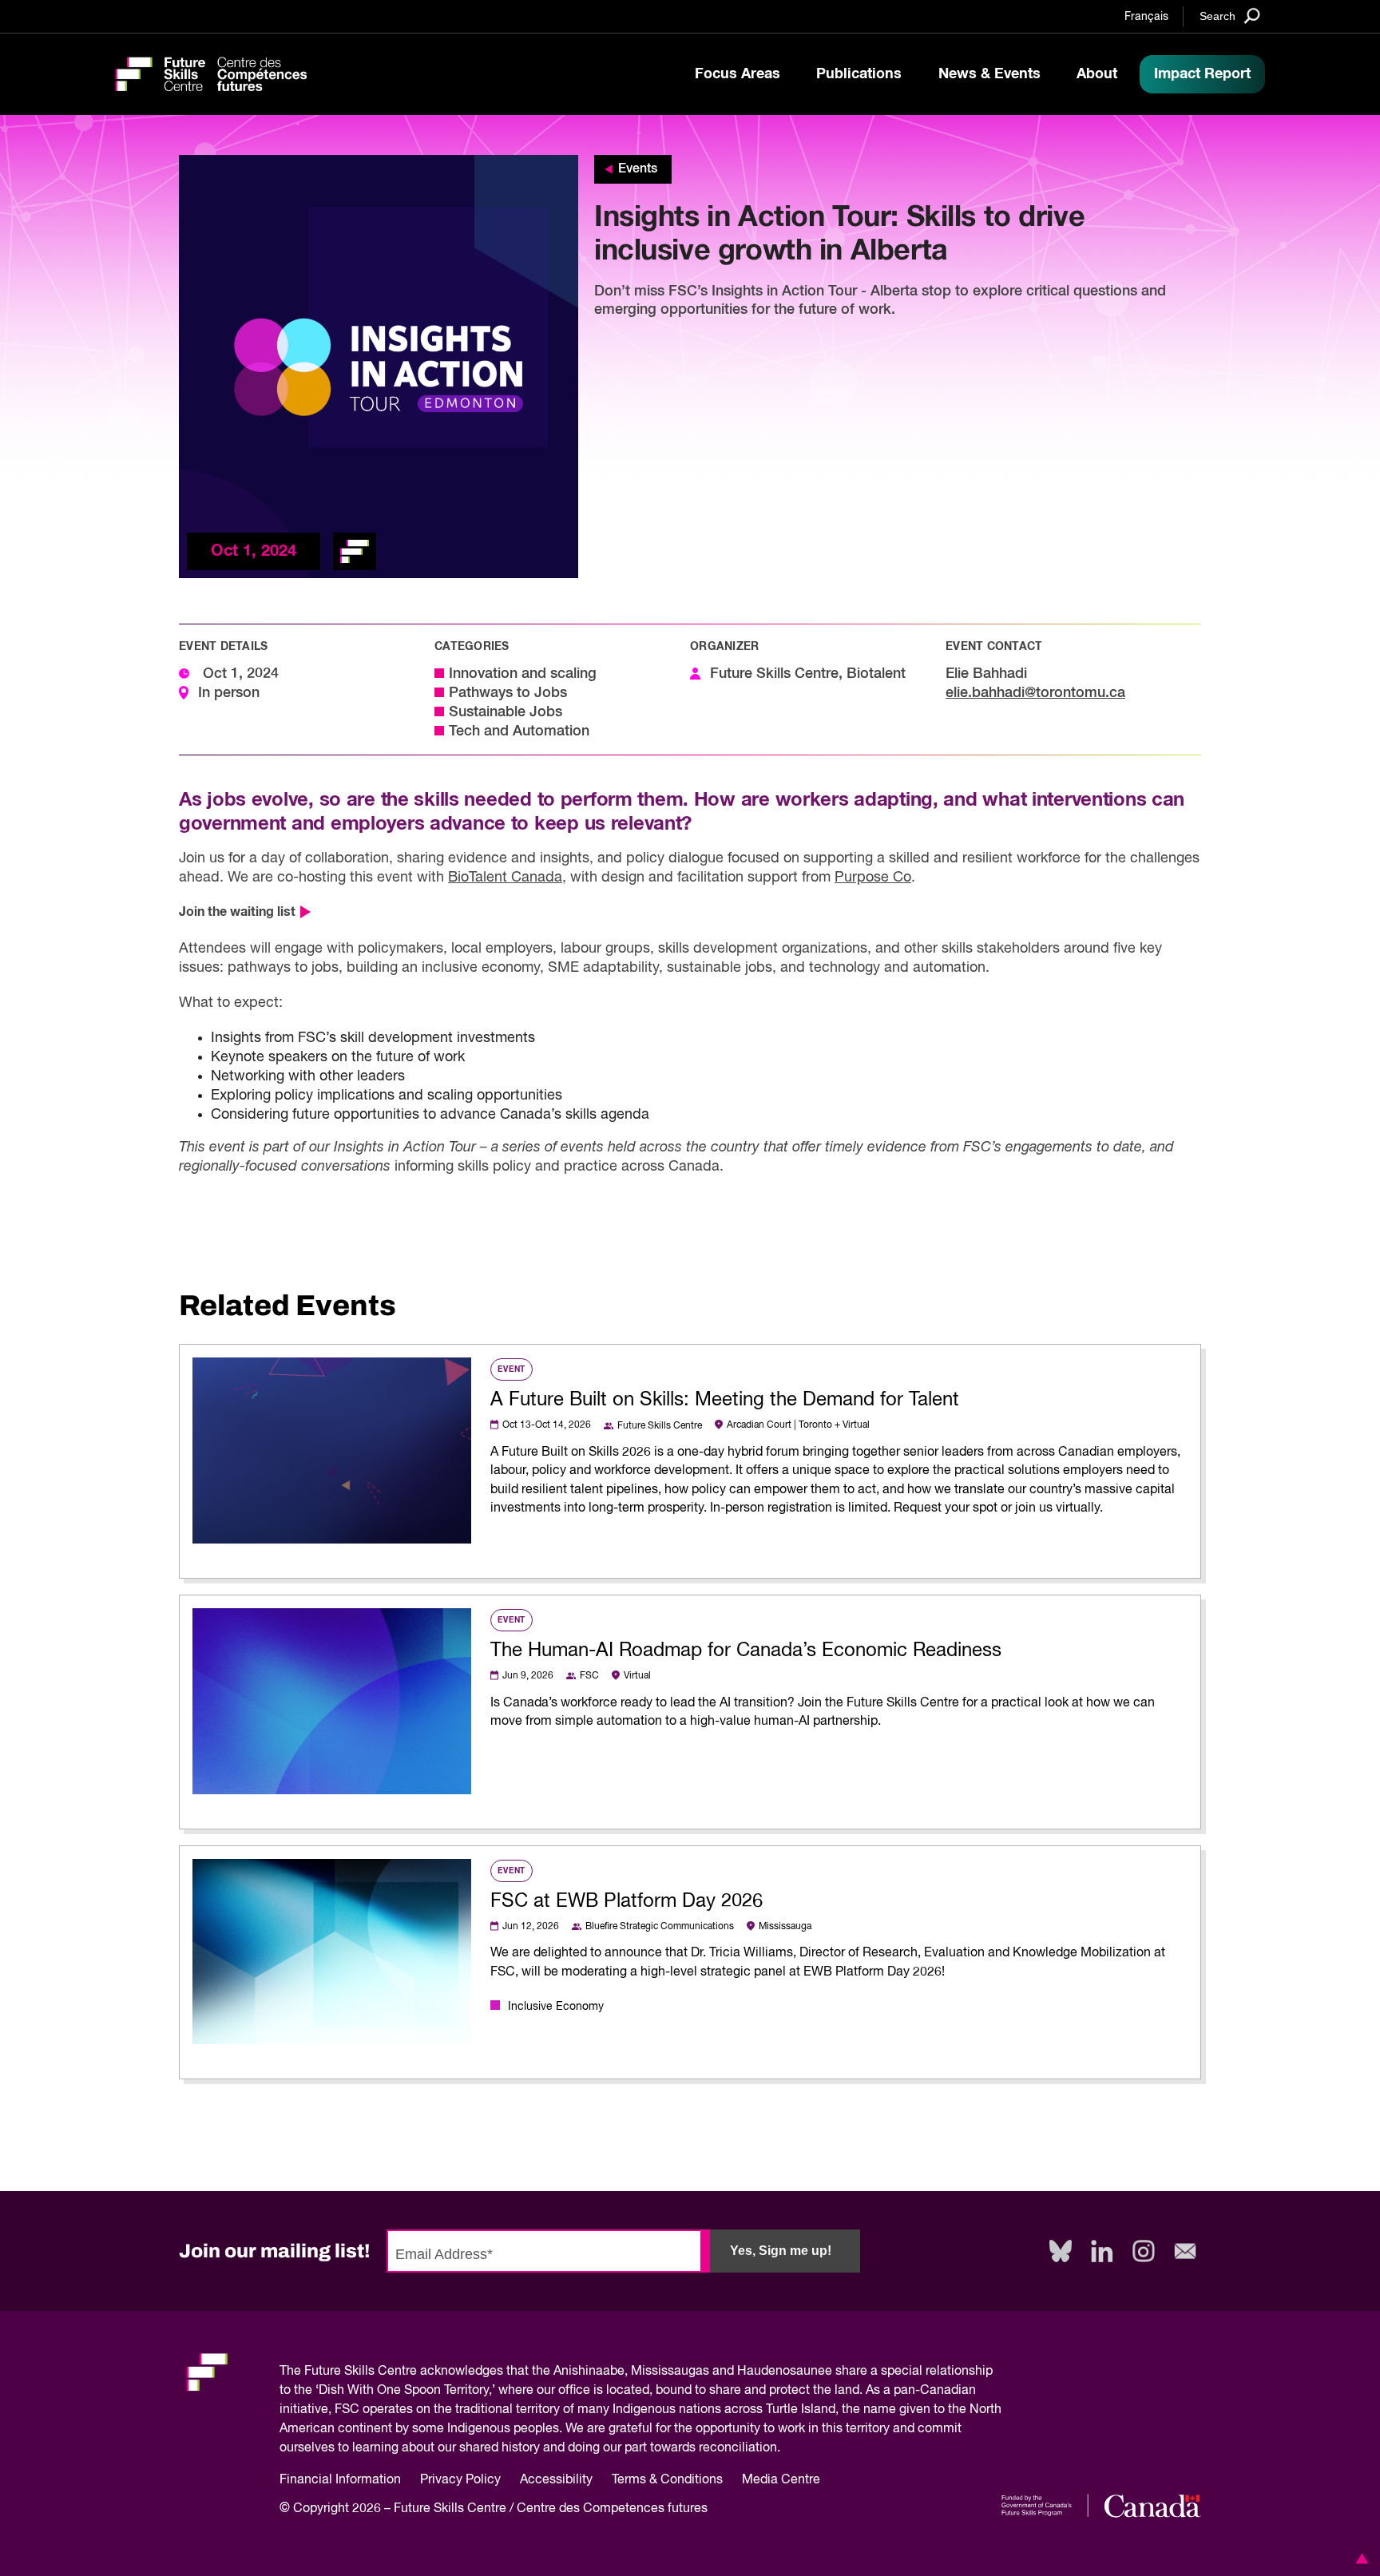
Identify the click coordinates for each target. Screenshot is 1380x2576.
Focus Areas (738, 74)
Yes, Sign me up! (781, 2251)
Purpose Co (873, 878)
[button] (1359, 2558)
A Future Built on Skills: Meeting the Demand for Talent (725, 1400)
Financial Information (340, 2480)
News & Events (989, 74)
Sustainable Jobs (506, 712)
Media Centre (781, 2480)
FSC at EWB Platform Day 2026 (627, 1901)
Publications (859, 74)
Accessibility (556, 2480)
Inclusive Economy (556, 2007)
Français (1146, 17)
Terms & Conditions (667, 2480)
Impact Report (1202, 74)
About (1097, 74)
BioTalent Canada (505, 878)
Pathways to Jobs (508, 693)
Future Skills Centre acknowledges (404, 2372)
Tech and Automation (519, 731)
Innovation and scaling (523, 674)
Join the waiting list (237, 912)
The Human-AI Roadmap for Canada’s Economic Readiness (746, 1651)
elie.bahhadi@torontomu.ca (1035, 693)
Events (638, 169)
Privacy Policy (460, 2480)
